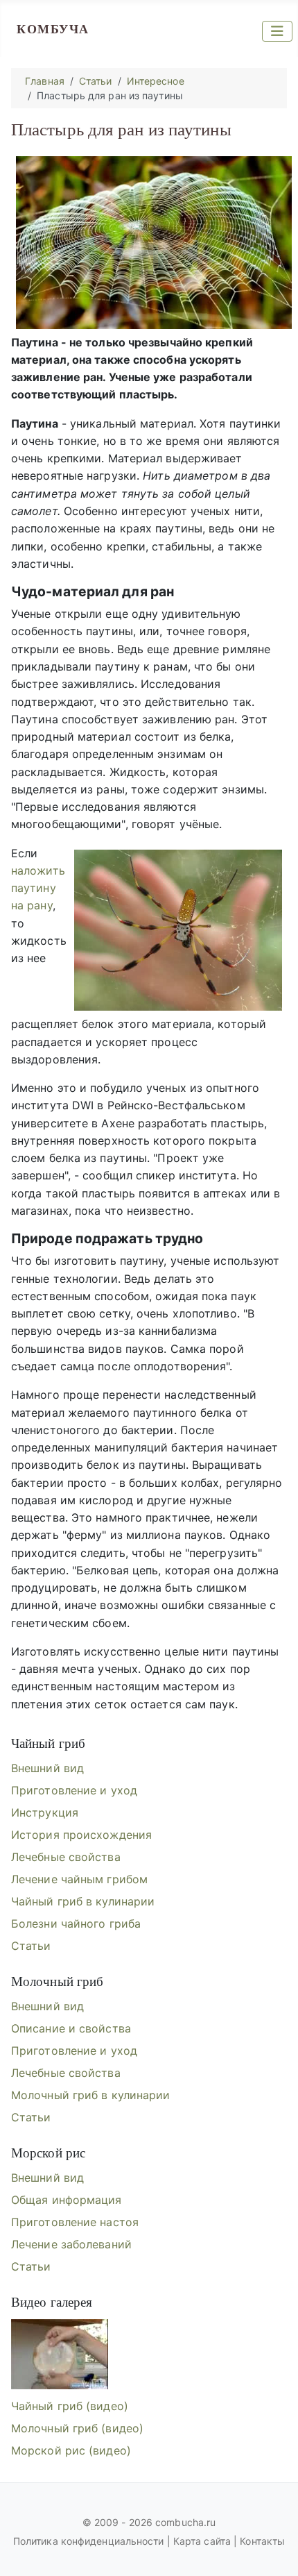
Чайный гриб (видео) (70, 2406)
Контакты (262, 2541)
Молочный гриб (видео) (77, 2428)
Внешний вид (47, 1768)
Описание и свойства (71, 2028)
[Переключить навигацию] (277, 31)
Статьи (31, 1946)
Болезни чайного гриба (76, 1923)
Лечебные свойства (66, 1857)
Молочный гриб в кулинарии (91, 2095)
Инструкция (45, 1812)
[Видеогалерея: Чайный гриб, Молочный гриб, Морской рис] (60, 2355)
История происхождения (81, 1835)
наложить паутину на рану (38, 888)
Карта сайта (202, 2541)
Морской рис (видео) (71, 2450)
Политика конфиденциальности (90, 2541)
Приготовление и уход (74, 1790)
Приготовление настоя (75, 2222)
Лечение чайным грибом (79, 1879)
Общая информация (67, 2200)
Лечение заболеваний (71, 2244)
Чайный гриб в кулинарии (83, 1901)
